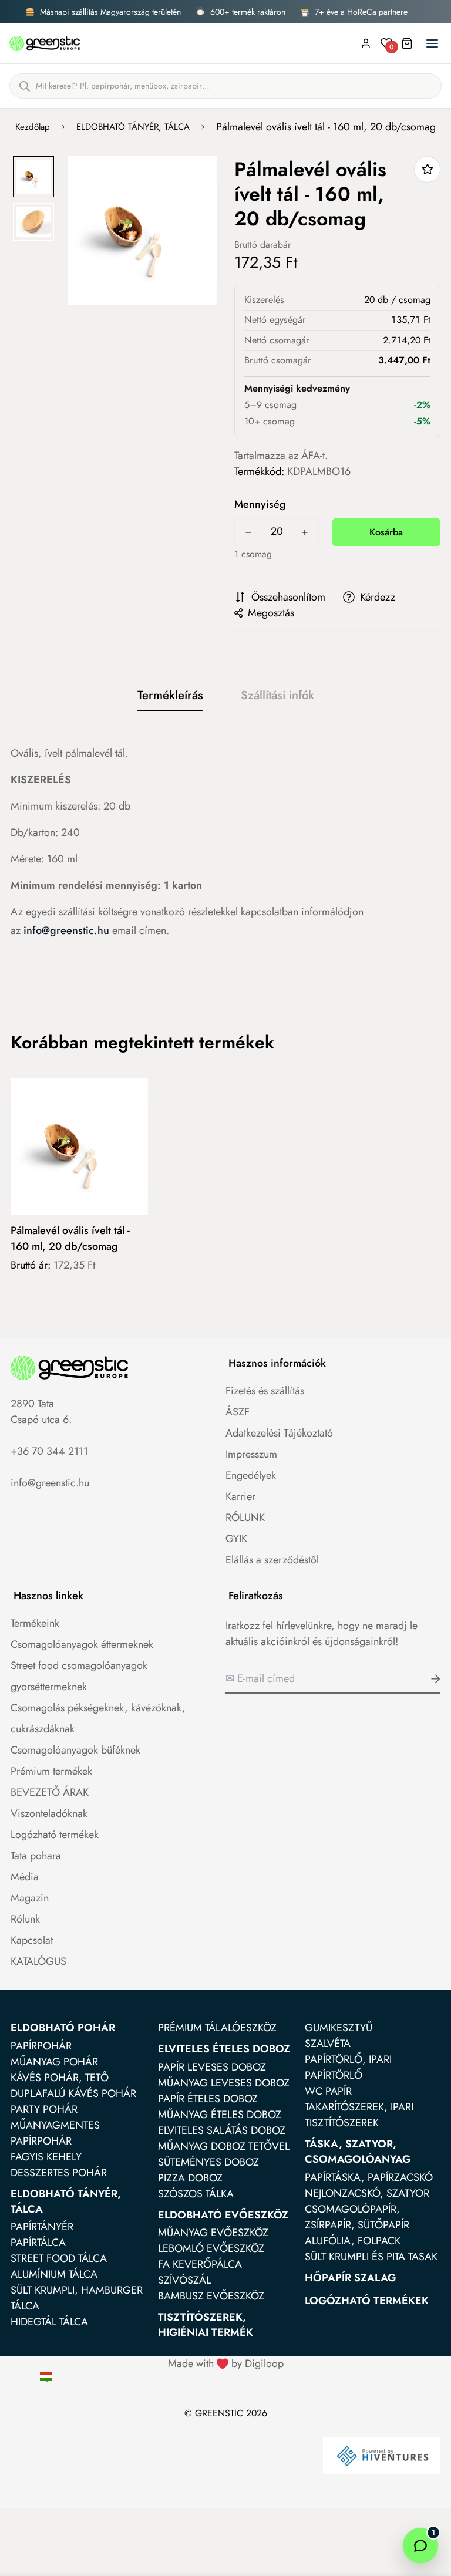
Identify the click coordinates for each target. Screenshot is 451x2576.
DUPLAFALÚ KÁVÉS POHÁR (73, 2093)
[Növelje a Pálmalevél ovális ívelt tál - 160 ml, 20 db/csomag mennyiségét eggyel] (305, 532)
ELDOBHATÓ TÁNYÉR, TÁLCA (133, 127)
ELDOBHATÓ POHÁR (63, 2028)
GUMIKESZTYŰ (339, 2028)
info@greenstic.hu (66, 930)
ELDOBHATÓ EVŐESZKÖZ (223, 2215)
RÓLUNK (245, 1518)
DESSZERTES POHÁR (59, 2173)
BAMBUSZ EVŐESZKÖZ (211, 2296)
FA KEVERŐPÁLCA (200, 2264)
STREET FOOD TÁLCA (59, 2258)
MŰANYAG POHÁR (54, 2062)
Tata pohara (36, 1856)
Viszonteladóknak (49, 1813)
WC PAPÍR (328, 2091)
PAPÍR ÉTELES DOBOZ (208, 2099)
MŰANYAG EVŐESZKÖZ (213, 2233)
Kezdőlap (33, 127)
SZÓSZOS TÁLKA (196, 2194)
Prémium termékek (51, 1771)
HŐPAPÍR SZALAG (350, 2278)
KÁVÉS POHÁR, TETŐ (60, 2078)
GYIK (236, 1539)
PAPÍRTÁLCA (38, 2243)
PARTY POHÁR (44, 2109)
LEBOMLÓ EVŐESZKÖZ (211, 2248)
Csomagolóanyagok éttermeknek (82, 1644)
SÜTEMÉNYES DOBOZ (208, 2162)
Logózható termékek (55, 1835)
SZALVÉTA (328, 2044)
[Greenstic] (45, 43)
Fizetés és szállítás (265, 1391)
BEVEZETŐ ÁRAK (50, 1792)
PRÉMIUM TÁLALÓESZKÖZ (217, 2028)
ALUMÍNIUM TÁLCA (54, 2274)
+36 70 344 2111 (49, 1451)
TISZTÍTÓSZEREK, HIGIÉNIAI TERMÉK (206, 2325)
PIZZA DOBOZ (190, 2178)
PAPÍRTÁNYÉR (42, 2227)
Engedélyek (251, 1475)
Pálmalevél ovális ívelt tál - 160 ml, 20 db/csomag (70, 1238)
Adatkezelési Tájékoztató (279, 1433)
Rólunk (25, 1919)
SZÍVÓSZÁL (184, 2280)
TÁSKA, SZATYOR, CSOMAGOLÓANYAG (358, 2152)
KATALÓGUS (38, 1961)
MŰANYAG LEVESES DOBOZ (224, 2083)
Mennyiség (260, 504)
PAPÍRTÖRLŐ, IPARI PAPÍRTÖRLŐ (348, 2067)
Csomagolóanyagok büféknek (75, 1750)
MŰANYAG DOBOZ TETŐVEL (224, 2146)
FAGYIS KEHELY (46, 2157)
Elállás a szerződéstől (272, 1560)
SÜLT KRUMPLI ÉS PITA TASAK (371, 2257)
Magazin (30, 1898)
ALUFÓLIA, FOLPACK (353, 2241)
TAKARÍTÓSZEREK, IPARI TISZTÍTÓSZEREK (359, 2115)
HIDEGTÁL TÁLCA (49, 2322)
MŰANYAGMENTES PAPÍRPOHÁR (55, 2133)
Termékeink (35, 1623)
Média (25, 1877)
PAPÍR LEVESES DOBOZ (212, 2067)
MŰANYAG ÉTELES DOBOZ (220, 2115)
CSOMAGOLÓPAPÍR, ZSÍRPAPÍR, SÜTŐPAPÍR (357, 2217)
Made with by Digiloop (226, 2363)
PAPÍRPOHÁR (41, 2046)
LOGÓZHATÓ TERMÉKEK (367, 2301)
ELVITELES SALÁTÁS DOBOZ (222, 2130)
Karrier (240, 1496)
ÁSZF (238, 1412)
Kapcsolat (32, 1940)
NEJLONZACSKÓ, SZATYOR (367, 2193)
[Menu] (432, 43)
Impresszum (251, 1454)
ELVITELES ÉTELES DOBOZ (224, 2049)
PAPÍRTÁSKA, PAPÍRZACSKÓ (369, 2177)
